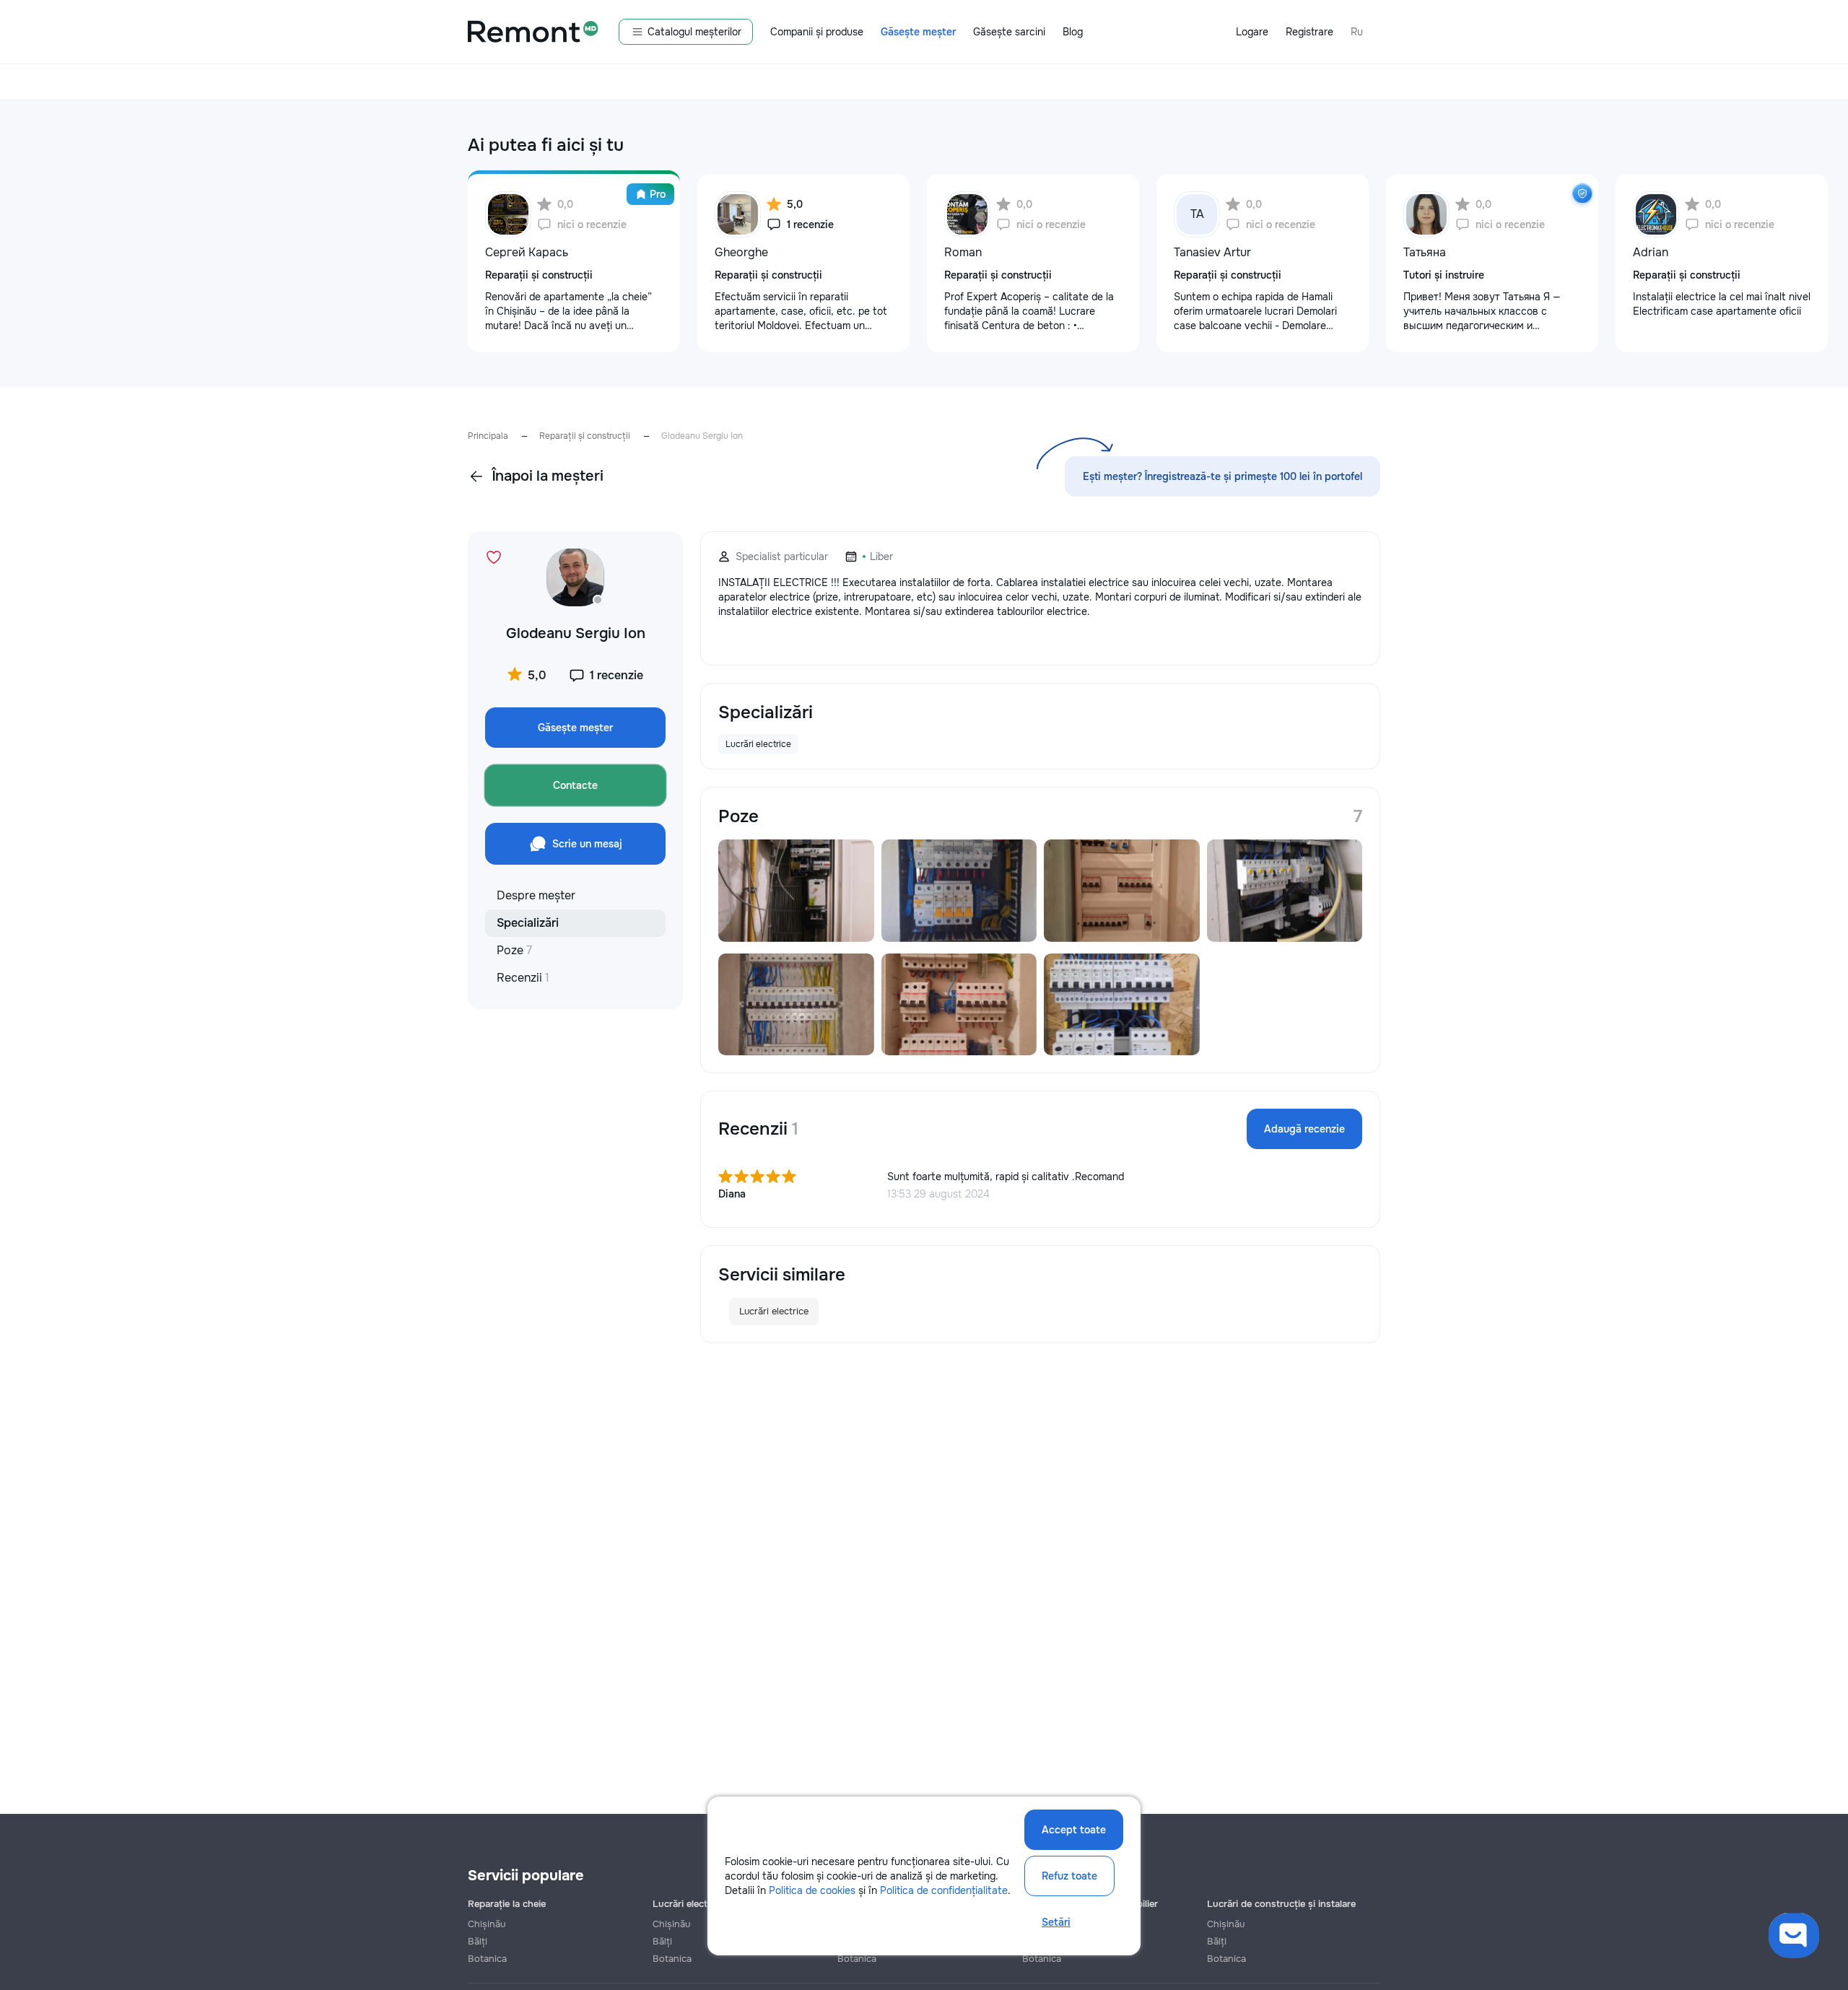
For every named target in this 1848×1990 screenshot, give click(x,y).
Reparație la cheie (507, 1904)
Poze (514, 950)
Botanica (487, 1959)
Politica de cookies (812, 1890)
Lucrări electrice (774, 1311)
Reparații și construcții (585, 436)
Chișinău (487, 1924)
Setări (1056, 1922)
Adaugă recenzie (1304, 1129)
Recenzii (523, 978)
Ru (1357, 32)
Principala (488, 436)
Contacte (575, 785)
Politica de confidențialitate (944, 1890)
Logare (1252, 32)
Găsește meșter (918, 32)
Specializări (528, 923)
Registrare (1309, 32)
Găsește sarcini (1009, 32)
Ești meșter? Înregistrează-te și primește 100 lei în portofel (1222, 476)
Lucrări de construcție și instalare (1281, 1904)
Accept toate (1074, 1830)
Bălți (478, 1941)
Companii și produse (817, 32)
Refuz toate (1069, 1876)
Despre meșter (536, 895)
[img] (1582, 193)
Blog (1073, 32)
